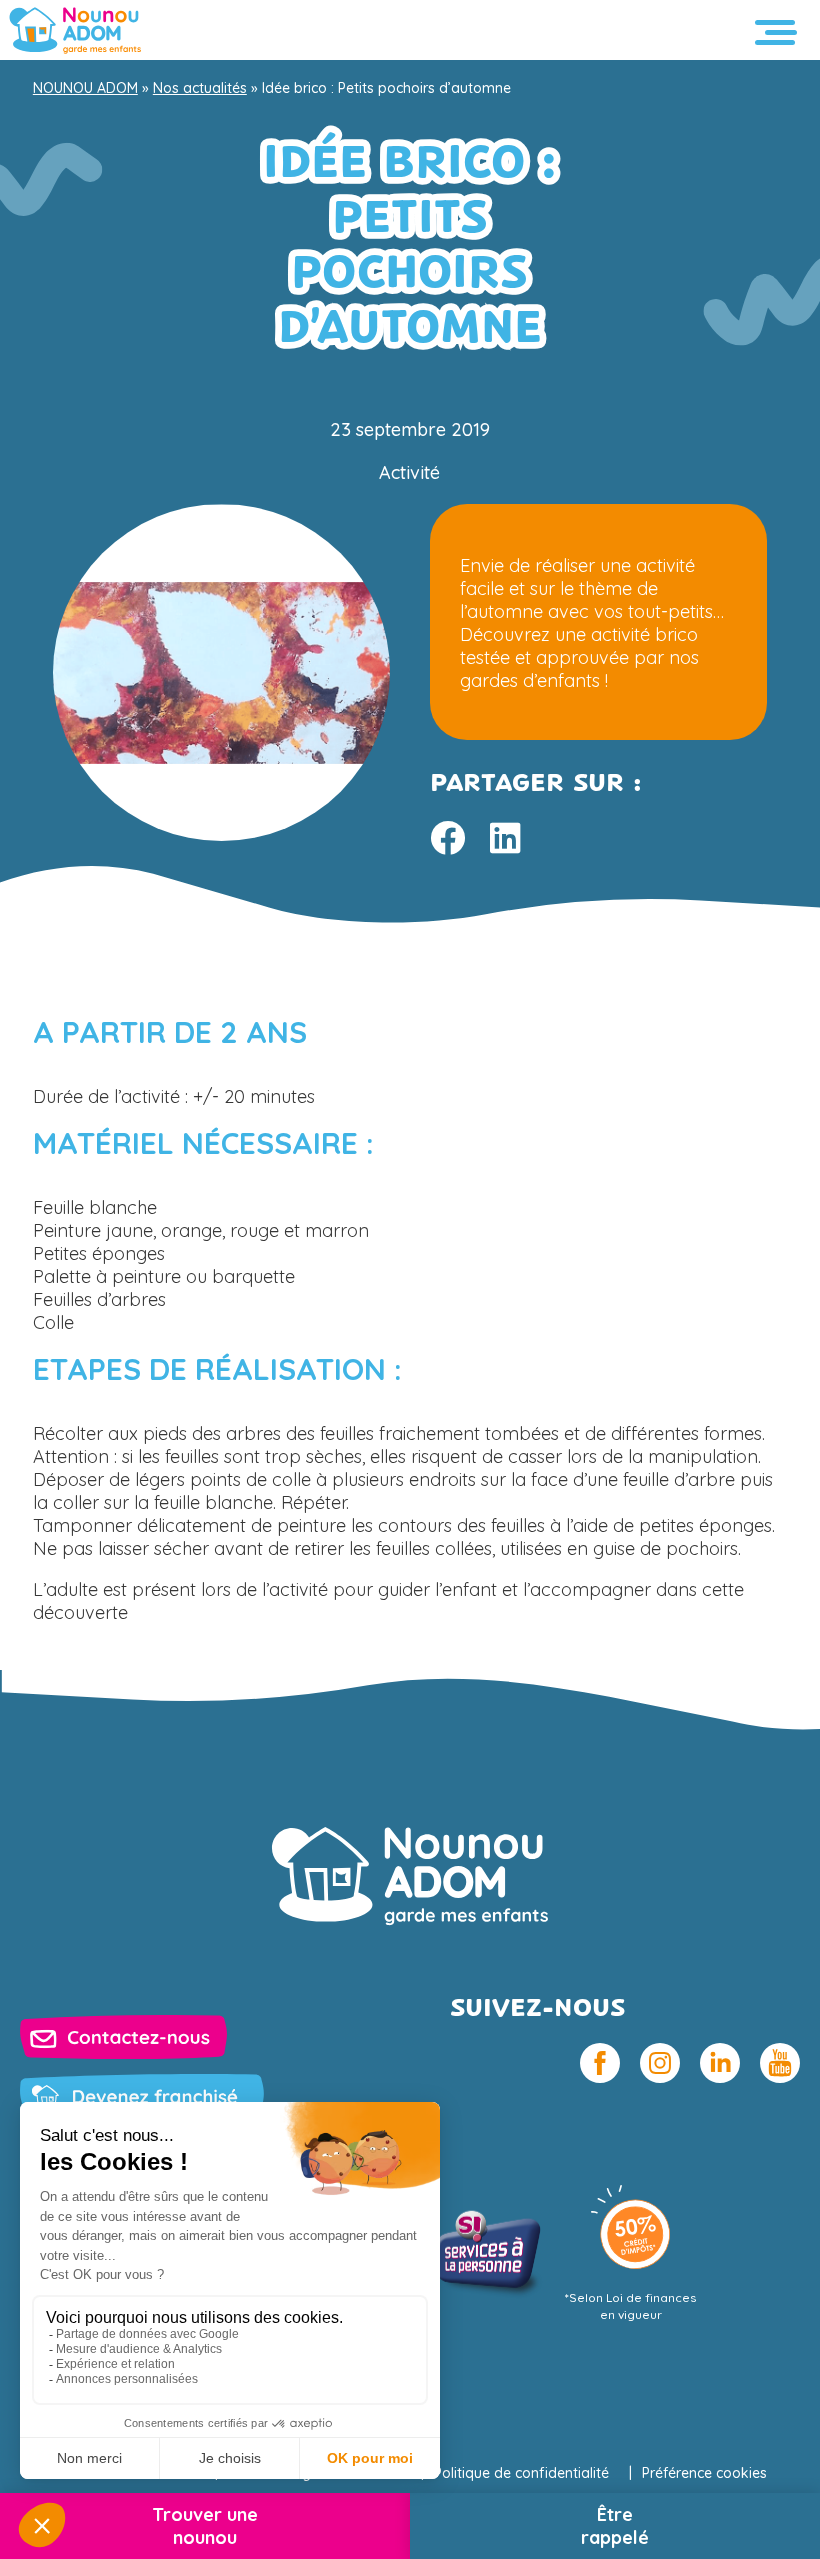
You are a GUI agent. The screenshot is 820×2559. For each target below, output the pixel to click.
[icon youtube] (780, 2063)
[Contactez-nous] (123, 2037)
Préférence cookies (704, 2473)
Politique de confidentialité (521, 2473)
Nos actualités (200, 88)
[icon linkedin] (720, 2063)
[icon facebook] (600, 2063)
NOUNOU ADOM (85, 88)
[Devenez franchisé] (142, 2096)
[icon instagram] (660, 2063)
